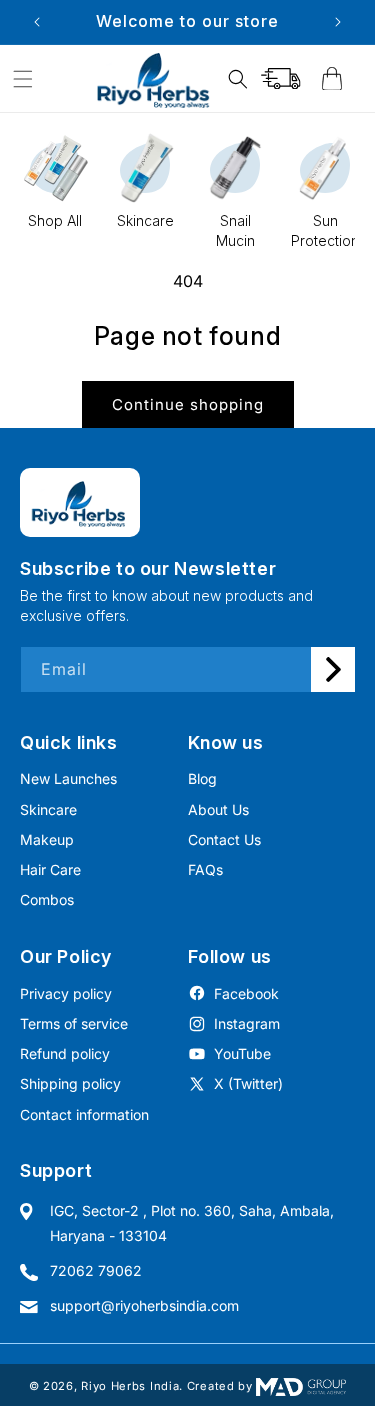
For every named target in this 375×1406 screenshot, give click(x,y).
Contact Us (224, 839)
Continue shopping (188, 404)
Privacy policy (66, 993)
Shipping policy (70, 1083)
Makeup (47, 839)
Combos (47, 899)
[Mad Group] (301, 1386)
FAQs (205, 869)
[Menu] (23, 79)
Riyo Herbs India (130, 1386)
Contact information (84, 1114)
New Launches (68, 778)
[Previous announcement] (37, 22)
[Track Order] (281, 79)
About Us (218, 809)
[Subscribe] (333, 669)
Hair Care (50, 869)
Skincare (48, 809)
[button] (238, 79)
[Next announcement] (338, 22)
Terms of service (74, 1023)
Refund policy (65, 1053)
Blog (202, 778)
